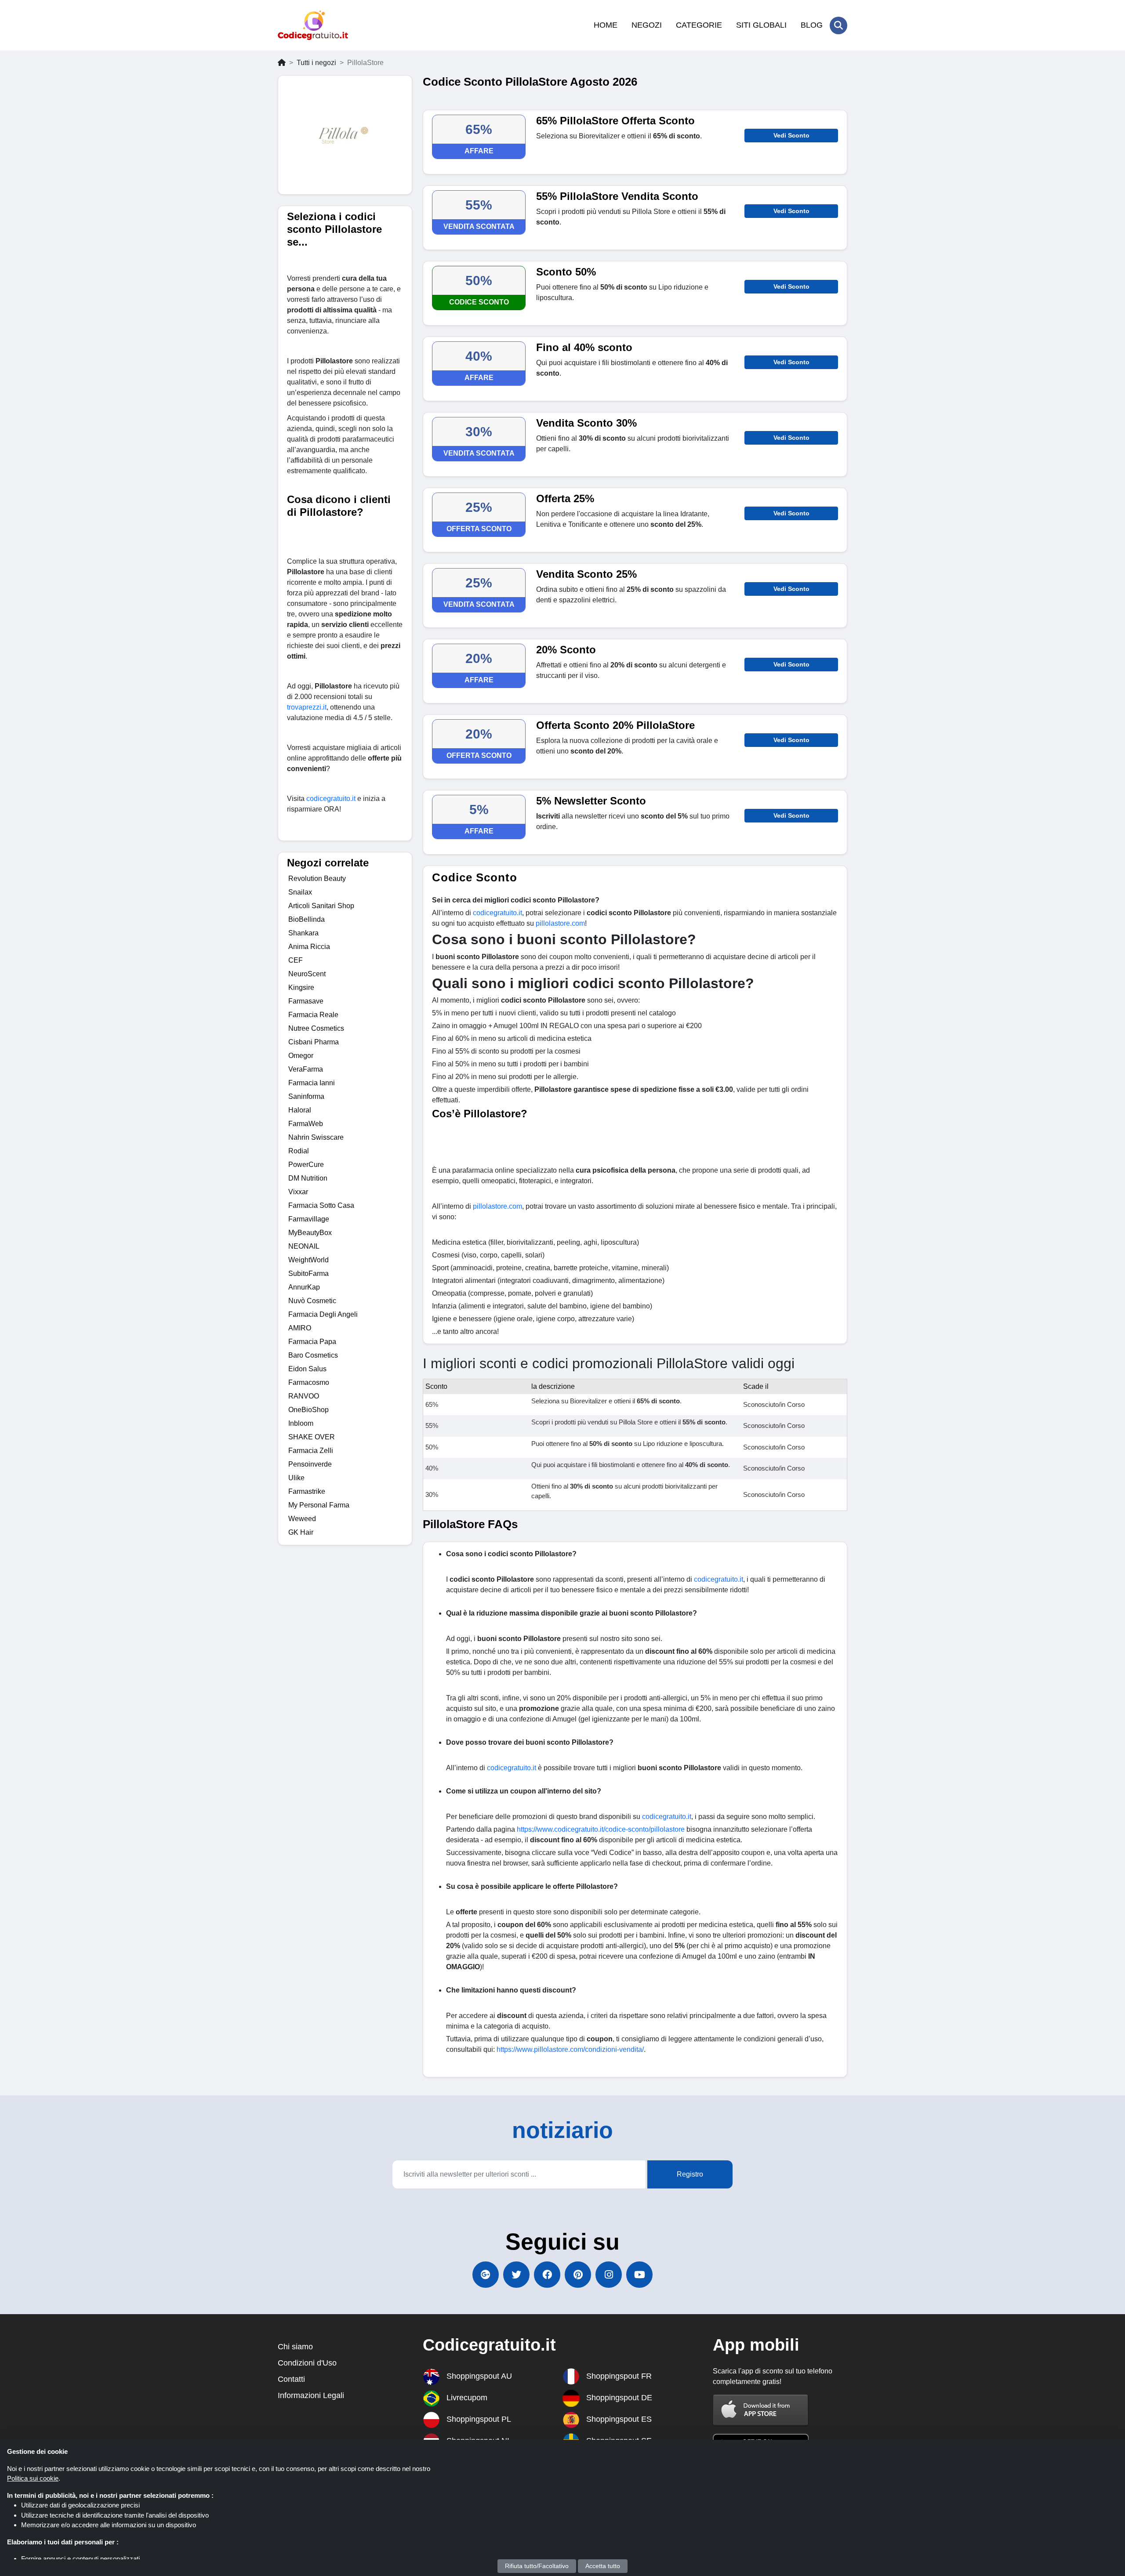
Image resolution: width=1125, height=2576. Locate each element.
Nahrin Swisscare (316, 1137)
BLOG (812, 25)
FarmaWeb (306, 1124)
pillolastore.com (560, 923)
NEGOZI (647, 25)
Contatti (291, 2379)
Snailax (300, 892)
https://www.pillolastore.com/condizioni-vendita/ (570, 2049)
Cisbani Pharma (314, 1042)
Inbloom (301, 1423)
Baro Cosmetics (313, 1355)
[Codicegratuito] (313, 25)
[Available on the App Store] (761, 2410)
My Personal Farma (319, 1505)
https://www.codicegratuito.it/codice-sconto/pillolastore (601, 1829)
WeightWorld (308, 1260)
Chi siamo (295, 2347)
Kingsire (301, 987)
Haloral (300, 1110)
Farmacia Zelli (311, 1451)
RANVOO (304, 1396)
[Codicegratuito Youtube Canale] (639, 2275)
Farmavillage (309, 1219)
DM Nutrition (308, 1178)
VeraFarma (306, 1069)
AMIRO (300, 1328)
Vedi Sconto (791, 135)
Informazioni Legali (311, 2395)
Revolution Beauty (317, 879)
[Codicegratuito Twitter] (516, 2275)
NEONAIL (304, 1246)
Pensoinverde (310, 1464)
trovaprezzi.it (307, 707)
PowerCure (306, 1165)
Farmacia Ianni (312, 1083)
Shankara (303, 933)
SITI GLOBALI (761, 25)
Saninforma (306, 1096)
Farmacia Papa (312, 1342)
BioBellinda (307, 919)
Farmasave (306, 1001)
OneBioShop (308, 1410)
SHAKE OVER (312, 1437)
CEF (296, 960)
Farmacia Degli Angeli (323, 1314)
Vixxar (298, 1192)
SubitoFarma (308, 1274)
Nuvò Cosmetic (312, 1301)
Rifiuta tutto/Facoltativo (537, 2566)
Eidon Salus (307, 1369)
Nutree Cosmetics (316, 1028)
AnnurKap (304, 1287)
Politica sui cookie (33, 2478)
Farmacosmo (309, 1382)
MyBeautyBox (310, 1233)
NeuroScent (307, 974)
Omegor (301, 1056)
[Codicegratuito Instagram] (609, 2275)
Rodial (299, 1151)
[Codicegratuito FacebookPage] (547, 2275)
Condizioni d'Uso (307, 2363)
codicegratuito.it (331, 799)
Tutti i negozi (316, 63)
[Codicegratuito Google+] (486, 2275)
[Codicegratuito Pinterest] (578, 2275)
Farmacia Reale (313, 1015)
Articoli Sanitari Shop (321, 906)
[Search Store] (838, 25)
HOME (606, 25)
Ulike (296, 1478)
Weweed (302, 1519)
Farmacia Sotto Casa (321, 1205)
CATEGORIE (699, 25)
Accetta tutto (603, 2566)
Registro (690, 2174)
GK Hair (301, 1532)
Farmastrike (307, 1491)
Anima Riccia (309, 947)
